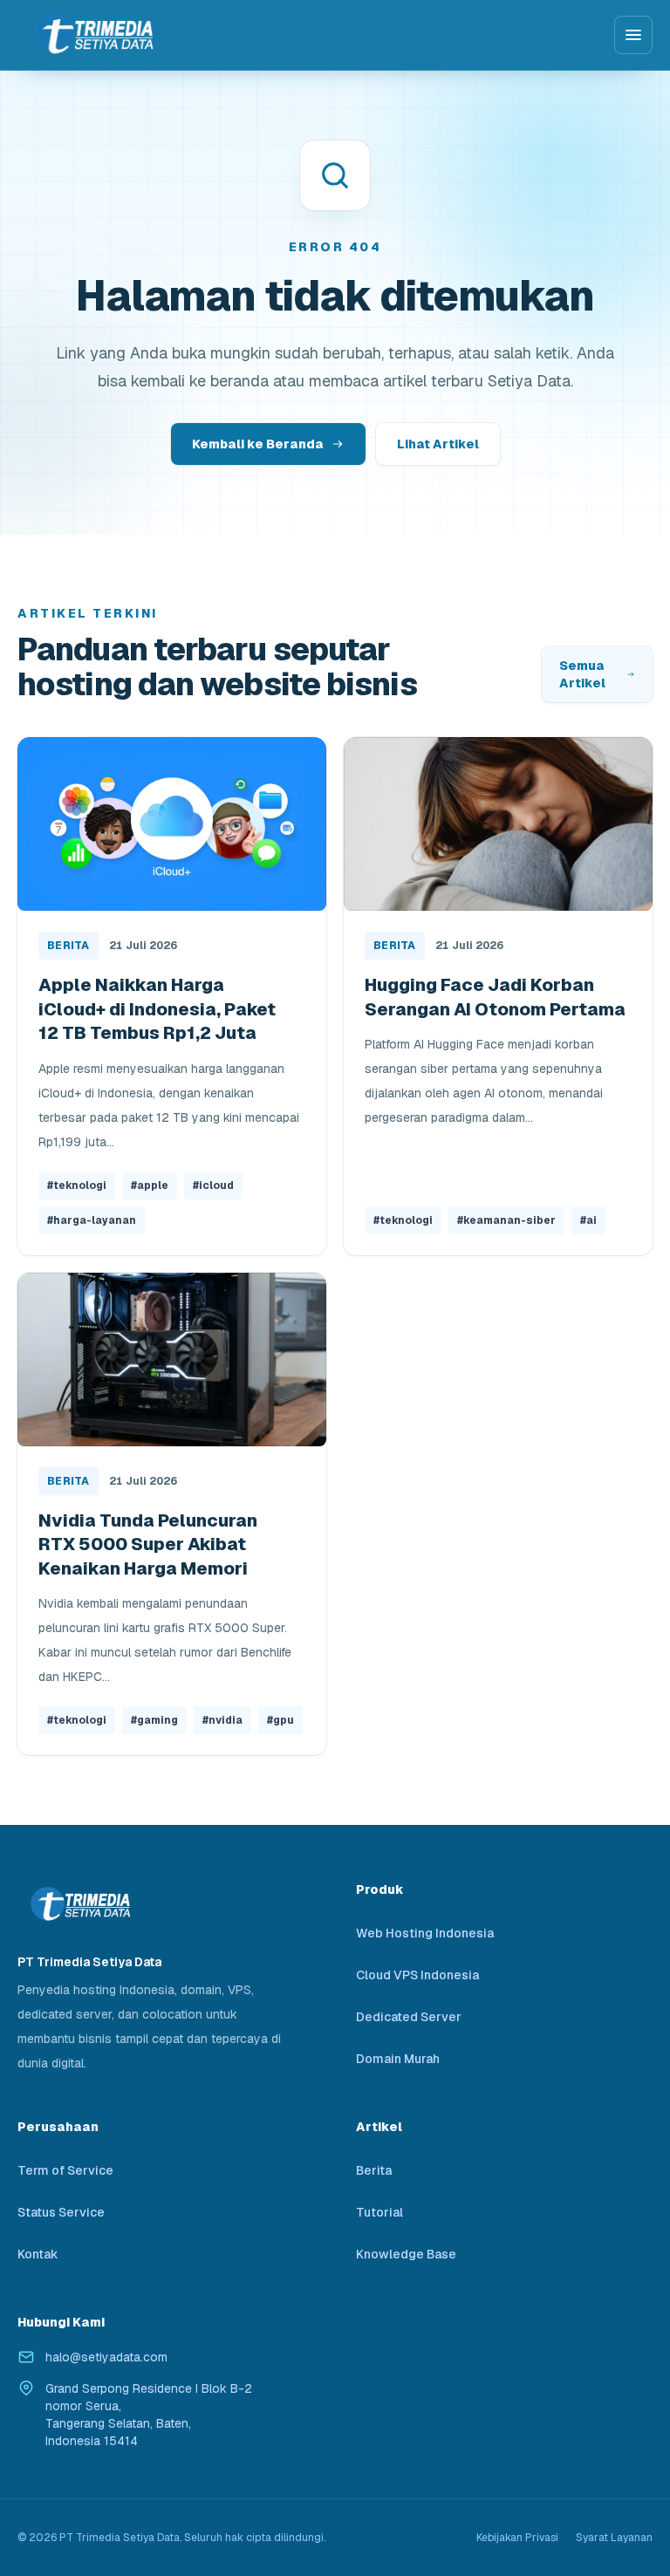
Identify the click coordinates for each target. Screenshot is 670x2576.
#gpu (280, 1720)
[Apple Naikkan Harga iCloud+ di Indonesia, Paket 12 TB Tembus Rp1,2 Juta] (172, 824)
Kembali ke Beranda (258, 444)
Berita (68, 946)
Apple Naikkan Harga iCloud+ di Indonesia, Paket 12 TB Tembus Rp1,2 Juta (157, 1009)
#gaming (154, 1720)
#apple (150, 1186)
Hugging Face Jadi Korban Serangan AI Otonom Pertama (495, 997)
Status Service (61, 2212)
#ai (588, 1220)
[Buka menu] (633, 35)
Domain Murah (398, 2059)
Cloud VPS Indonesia (417, 1975)
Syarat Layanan (614, 2538)
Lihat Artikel (438, 444)
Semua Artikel (582, 674)
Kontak (38, 2254)
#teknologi (77, 1186)
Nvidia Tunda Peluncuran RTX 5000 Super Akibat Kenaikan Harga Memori (148, 1544)
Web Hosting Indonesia (425, 1933)
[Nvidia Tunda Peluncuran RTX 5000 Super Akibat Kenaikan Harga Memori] (172, 1360)
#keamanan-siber (506, 1220)
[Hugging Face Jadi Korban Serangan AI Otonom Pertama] (498, 824)
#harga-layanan (92, 1220)
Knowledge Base (406, 2254)
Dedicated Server (409, 2017)
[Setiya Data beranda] (92, 34)
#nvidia (222, 1720)
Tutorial (379, 2212)
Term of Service (65, 2170)
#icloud (213, 1186)
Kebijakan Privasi (517, 2538)
